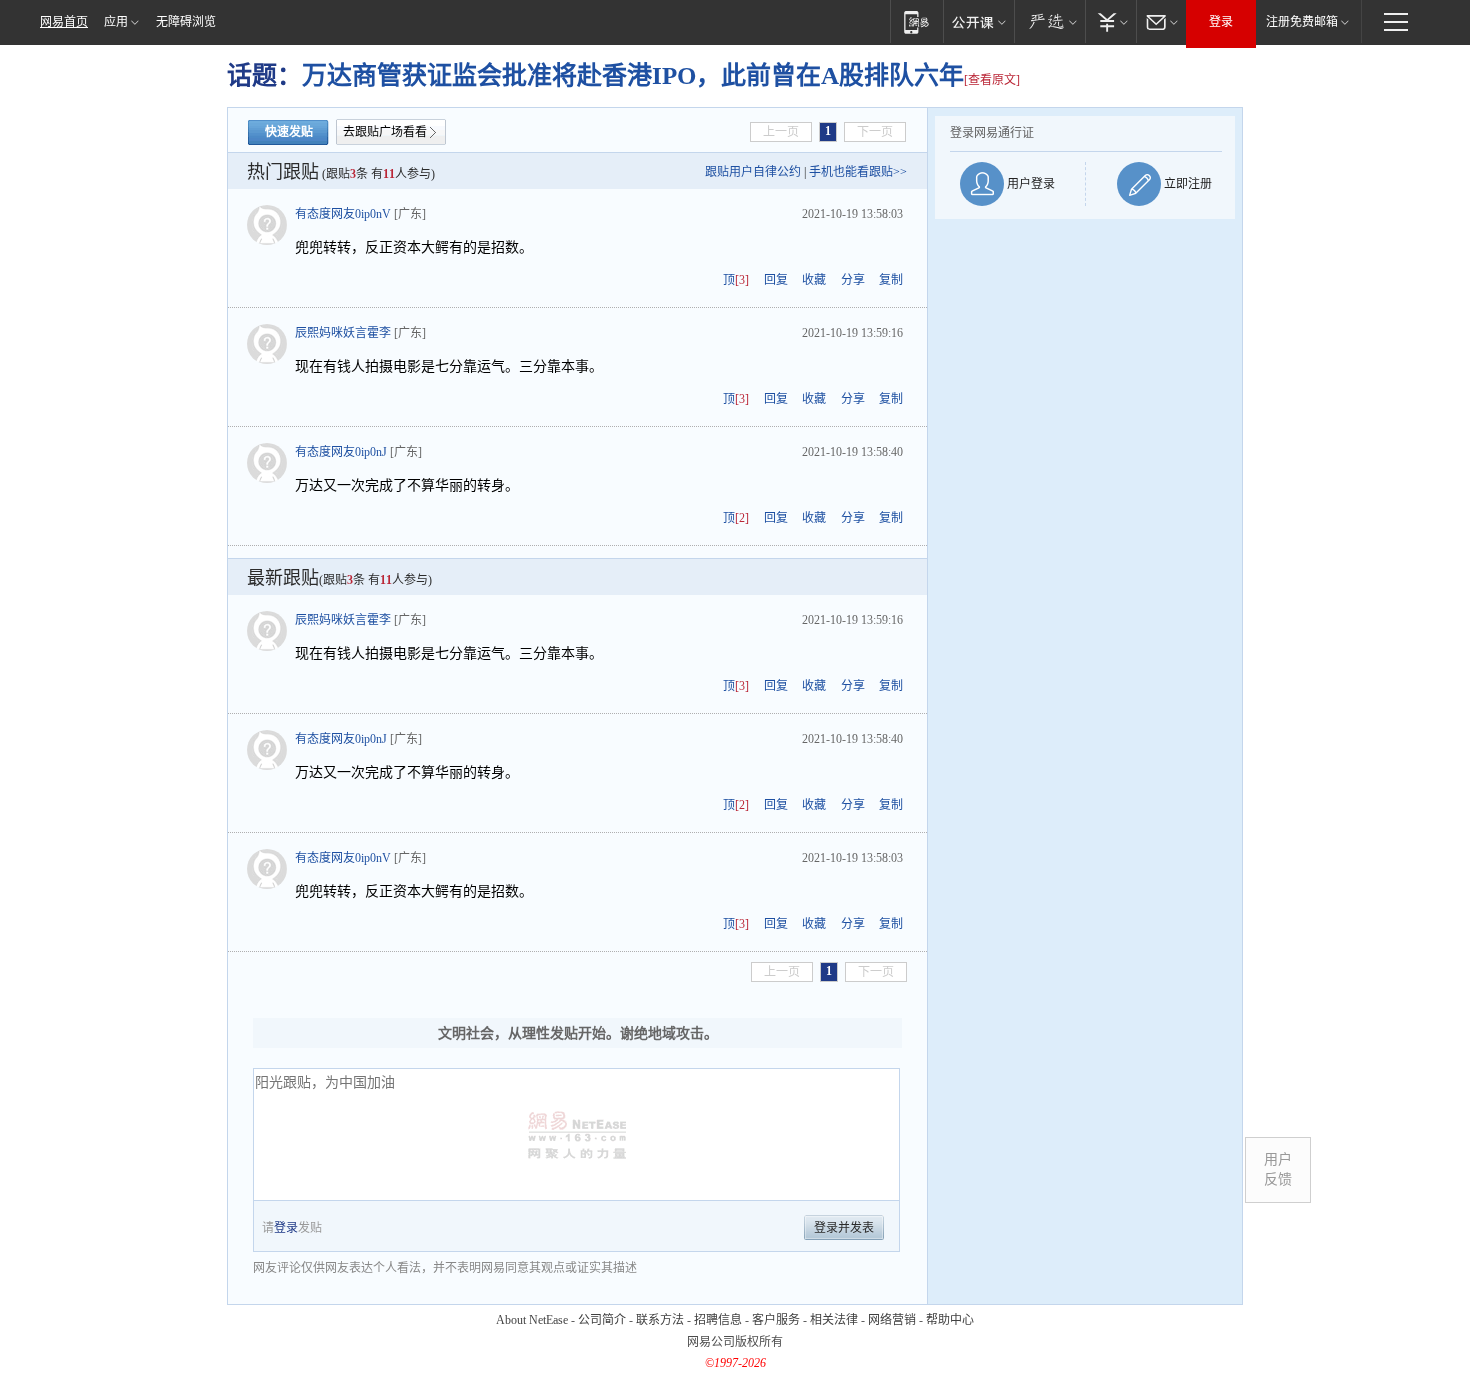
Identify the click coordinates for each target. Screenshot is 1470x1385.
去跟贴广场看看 (385, 132)
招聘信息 (718, 1320)
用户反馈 (1278, 1169)
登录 (1221, 22)
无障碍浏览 (186, 22)
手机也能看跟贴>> (858, 172)
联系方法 (660, 1320)
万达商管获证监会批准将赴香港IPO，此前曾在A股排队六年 (633, 75)
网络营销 (892, 1320)
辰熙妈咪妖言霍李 (343, 333)
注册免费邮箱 (1302, 22)
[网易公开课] (978, 21)
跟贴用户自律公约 (753, 172)
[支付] (1110, 21)
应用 (116, 22)
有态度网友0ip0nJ (341, 452)
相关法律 (834, 1320)
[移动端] (916, 21)
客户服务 (776, 1320)
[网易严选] (1049, 21)
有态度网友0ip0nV (343, 214)
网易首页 (64, 22)
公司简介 (602, 1320)
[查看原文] (992, 80)
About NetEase (532, 1320)
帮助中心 (950, 1320)
